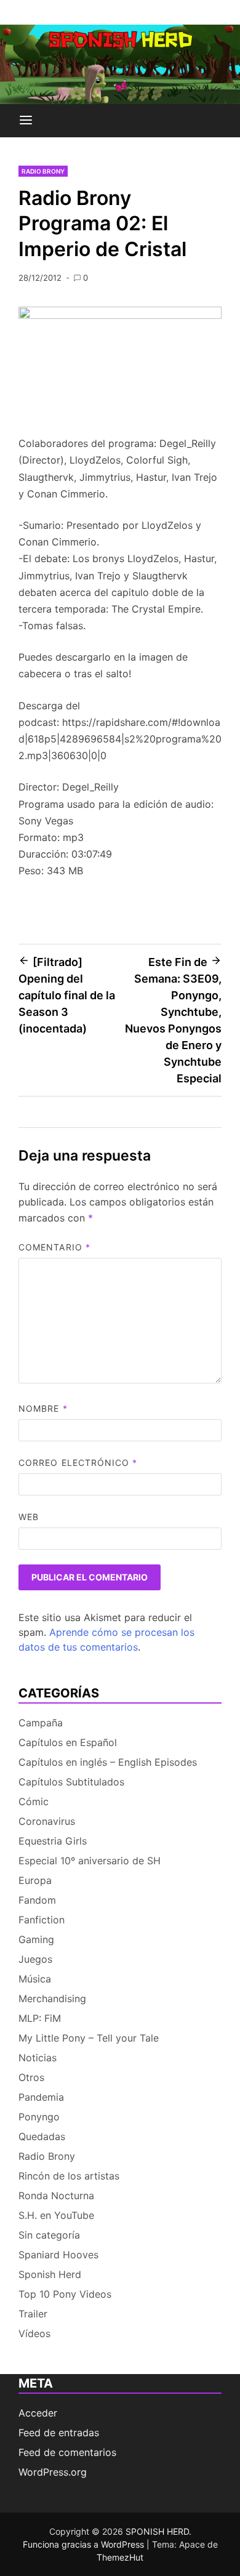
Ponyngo (39, 2117)
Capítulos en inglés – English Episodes (108, 1762)
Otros (31, 2077)
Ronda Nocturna (56, 2196)
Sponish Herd (50, 2274)
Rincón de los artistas (69, 2176)
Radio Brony (43, 171)
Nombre (43, 1408)
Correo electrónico (78, 1463)
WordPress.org (53, 2472)
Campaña (41, 1723)
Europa (35, 1880)
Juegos (35, 1959)
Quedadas (42, 2136)
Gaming (36, 1939)
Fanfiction (42, 1920)
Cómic (34, 1801)
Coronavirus (47, 1821)
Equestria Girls (53, 1841)
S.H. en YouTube (56, 2215)
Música (35, 1979)
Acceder (38, 2413)
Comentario (54, 1247)
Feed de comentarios (67, 2452)
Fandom (37, 1900)
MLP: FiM (40, 2018)
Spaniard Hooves (58, 2255)
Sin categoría (49, 2235)
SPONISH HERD (157, 2531)
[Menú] (26, 121)
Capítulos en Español (68, 1742)
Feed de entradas (59, 2433)
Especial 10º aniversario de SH (90, 1861)
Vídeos (34, 2333)
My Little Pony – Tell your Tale (89, 2038)
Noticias (38, 2058)
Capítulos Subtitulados (71, 1782)
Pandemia (41, 2097)
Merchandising (52, 1998)
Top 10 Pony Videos (65, 2294)
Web (29, 1517)
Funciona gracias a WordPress (85, 2544)
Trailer (33, 2314)
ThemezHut (120, 2557)
